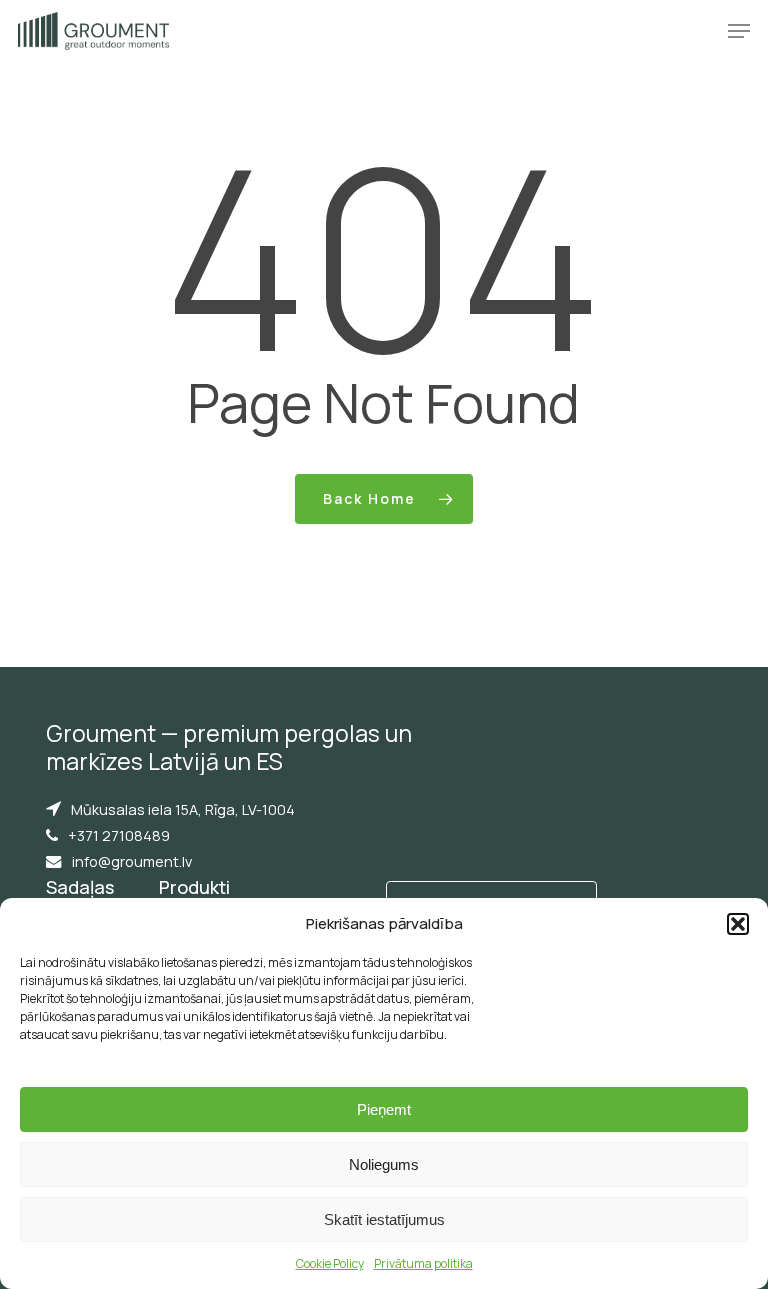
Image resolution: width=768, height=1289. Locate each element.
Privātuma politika (423, 1263)
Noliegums (384, 1164)
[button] (738, 924)
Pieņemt (384, 1109)
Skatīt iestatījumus (384, 1219)
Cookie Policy (330, 1263)
